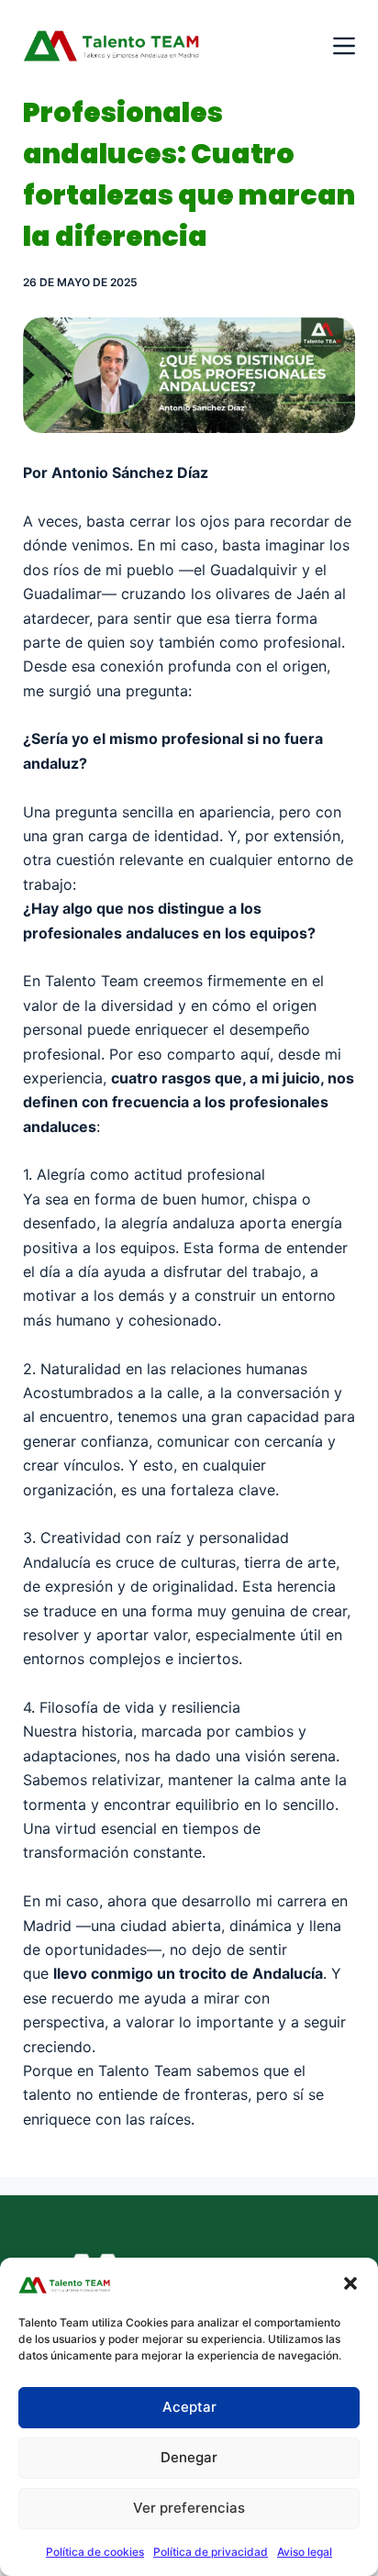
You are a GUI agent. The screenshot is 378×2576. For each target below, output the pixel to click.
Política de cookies (95, 2552)
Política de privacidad (211, 2552)
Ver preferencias (189, 2508)
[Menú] (344, 46)
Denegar (189, 2457)
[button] (350, 2283)
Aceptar (189, 2407)
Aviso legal (305, 2552)
